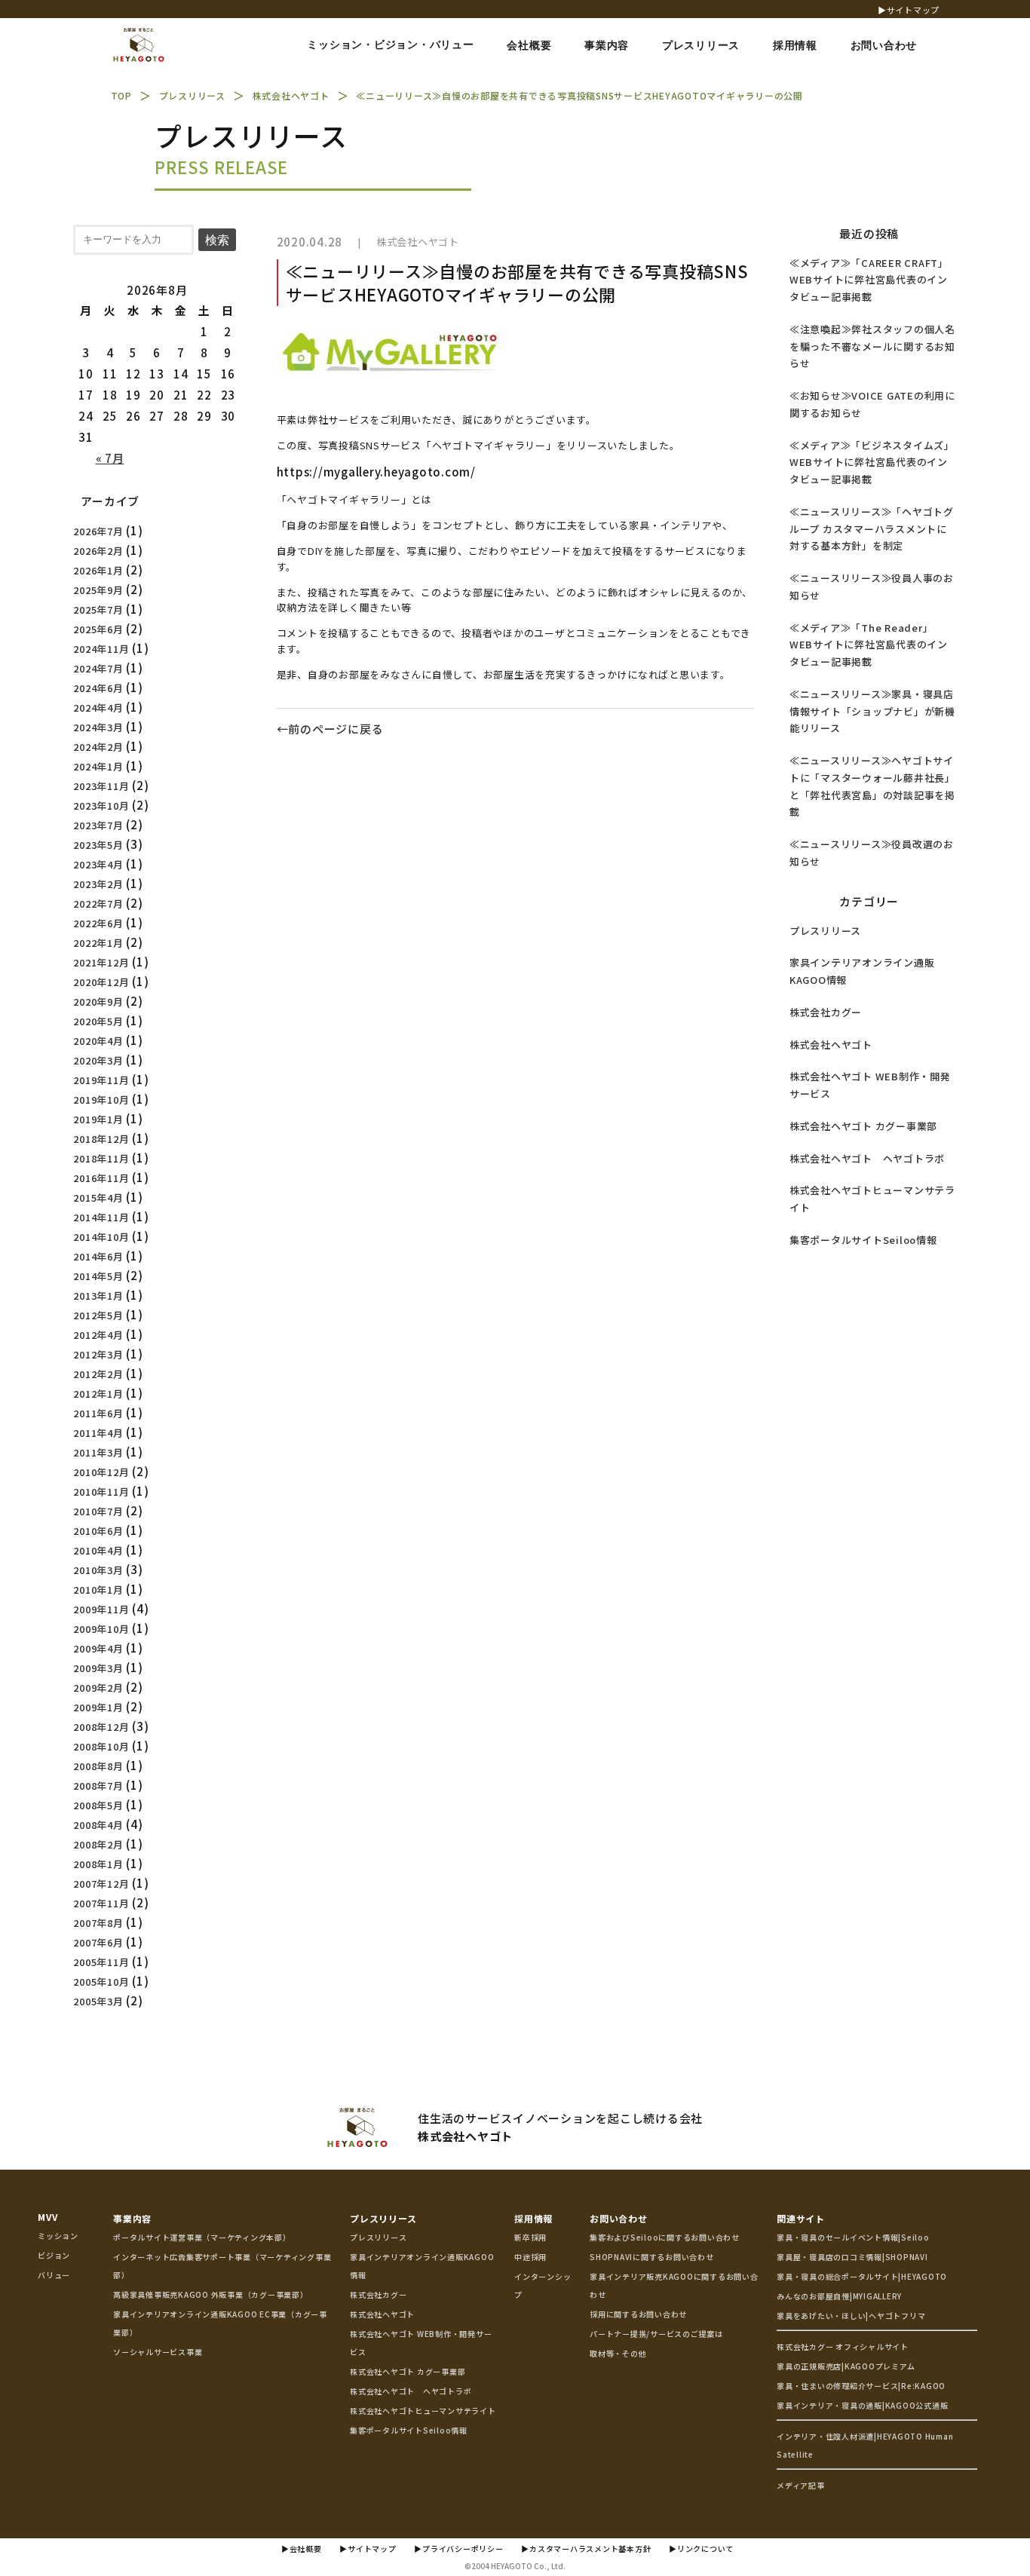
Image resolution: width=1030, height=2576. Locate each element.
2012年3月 (98, 1354)
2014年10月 (101, 1237)
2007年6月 (98, 1942)
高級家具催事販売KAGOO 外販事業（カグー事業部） (211, 2294)
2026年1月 (98, 570)
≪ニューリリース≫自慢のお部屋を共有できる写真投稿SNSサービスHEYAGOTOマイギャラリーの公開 (517, 282)
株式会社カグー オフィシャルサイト (843, 2346)
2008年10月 (101, 1746)
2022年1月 (98, 943)
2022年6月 (98, 923)
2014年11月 (101, 1217)
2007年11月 (101, 1903)
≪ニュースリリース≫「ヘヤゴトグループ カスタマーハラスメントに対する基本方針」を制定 (872, 529)
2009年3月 (98, 1668)
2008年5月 (98, 1805)
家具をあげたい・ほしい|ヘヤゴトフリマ (851, 2316)
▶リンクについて (701, 2548)
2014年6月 (98, 1256)
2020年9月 (98, 1002)
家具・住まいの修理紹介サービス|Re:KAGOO (861, 2386)
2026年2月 (98, 551)
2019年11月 (101, 1080)
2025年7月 (98, 610)
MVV (48, 2217)
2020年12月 (101, 982)
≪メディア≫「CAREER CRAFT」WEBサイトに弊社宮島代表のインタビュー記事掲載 (869, 280)
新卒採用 (530, 2237)
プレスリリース (825, 931)
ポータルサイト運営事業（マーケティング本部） (202, 2237)
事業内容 (132, 2218)
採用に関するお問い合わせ (638, 2314)
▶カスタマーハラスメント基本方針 (586, 2548)
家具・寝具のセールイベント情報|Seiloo (853, 2237)
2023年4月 (98, 864)
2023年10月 (101, 806)
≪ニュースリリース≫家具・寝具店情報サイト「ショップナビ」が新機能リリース (872, 711)
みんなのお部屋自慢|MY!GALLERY (839, 2296)
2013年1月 (98, 1296)
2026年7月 (98, 531)
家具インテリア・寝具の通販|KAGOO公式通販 (862, 2405)
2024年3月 (98, 727)
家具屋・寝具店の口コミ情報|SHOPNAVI (852, 2257)
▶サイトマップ (909, 10)
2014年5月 (98, 1276)
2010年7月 (98, 1511)
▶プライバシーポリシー (458, 2548)
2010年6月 (98, 1531)
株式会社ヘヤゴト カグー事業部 (863, 1126)
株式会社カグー (826, 1012)
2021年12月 (101, 962)
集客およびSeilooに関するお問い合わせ (665, 2237)
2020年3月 (98, 1060)
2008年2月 (98, 1844)
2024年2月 (98, 747)
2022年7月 (98, 904)
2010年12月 (101, 1472)
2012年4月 (98, 1335)
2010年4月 (98, 1550)
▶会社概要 (302, 2548)
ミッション (58, 2236)
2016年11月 (101, 1178)
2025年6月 (98, 629)
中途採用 (530, 2257)
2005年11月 (101, 1962)
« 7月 (110, 458)
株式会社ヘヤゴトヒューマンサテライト (423, 2411)
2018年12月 (101, 1139)
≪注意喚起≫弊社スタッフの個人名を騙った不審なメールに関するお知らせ (872, 346)
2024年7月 (98, 668)
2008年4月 (98, 1825)
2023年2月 (98, 884)
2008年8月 (98, 1766)
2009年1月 (98, 1707)
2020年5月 (98, 1021)
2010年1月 (98, 1590)
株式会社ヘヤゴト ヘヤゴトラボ (867, 1158)
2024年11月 (101, 649)
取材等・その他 (618, 2353)
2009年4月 (98, 1648)
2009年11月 (101, 1609)
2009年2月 (98, 1688)
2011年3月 (98, 1452)
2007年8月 (98, 1923)
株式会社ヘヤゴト (418, 242)
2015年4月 (98, 1198)
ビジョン (54, 2255)
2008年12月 (101, 1727)
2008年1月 (98, 1864)
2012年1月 (98, 1394)
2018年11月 (101, 1158)
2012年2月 (98, 1374)
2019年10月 (101, 1100)
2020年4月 (98, 1041)
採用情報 (533, 2218)
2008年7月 (98, 1786)
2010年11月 (101, 1492)
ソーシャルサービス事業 (158, 2352)
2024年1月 (98, 766)
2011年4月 (98, 1433)
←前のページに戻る (330, 729)
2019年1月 (98, 1119)
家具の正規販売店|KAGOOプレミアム (846, 2366)
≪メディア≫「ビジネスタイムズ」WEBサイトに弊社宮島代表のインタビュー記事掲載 (872, 463)
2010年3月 (98, 1570)
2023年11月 (101, 786)
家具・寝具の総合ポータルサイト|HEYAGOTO (862, 2276)
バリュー (54, 2275)
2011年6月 (98, 1413)
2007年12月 (101, 1884)
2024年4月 (98, 708)
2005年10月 (101, 1982)
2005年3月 (98, 2001)
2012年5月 (98, 1315)
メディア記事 (801, 2485)
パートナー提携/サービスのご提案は (656, 2334)
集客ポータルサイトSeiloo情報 (863, 1240)
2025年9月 (98, 590)
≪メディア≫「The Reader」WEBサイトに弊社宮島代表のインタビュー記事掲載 (869, 645)
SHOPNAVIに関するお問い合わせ (652, 2257)
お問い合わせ (619, 2218)
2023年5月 (98, 845)
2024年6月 (98, 688)
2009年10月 (101, 1629)
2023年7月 (98, 825)
